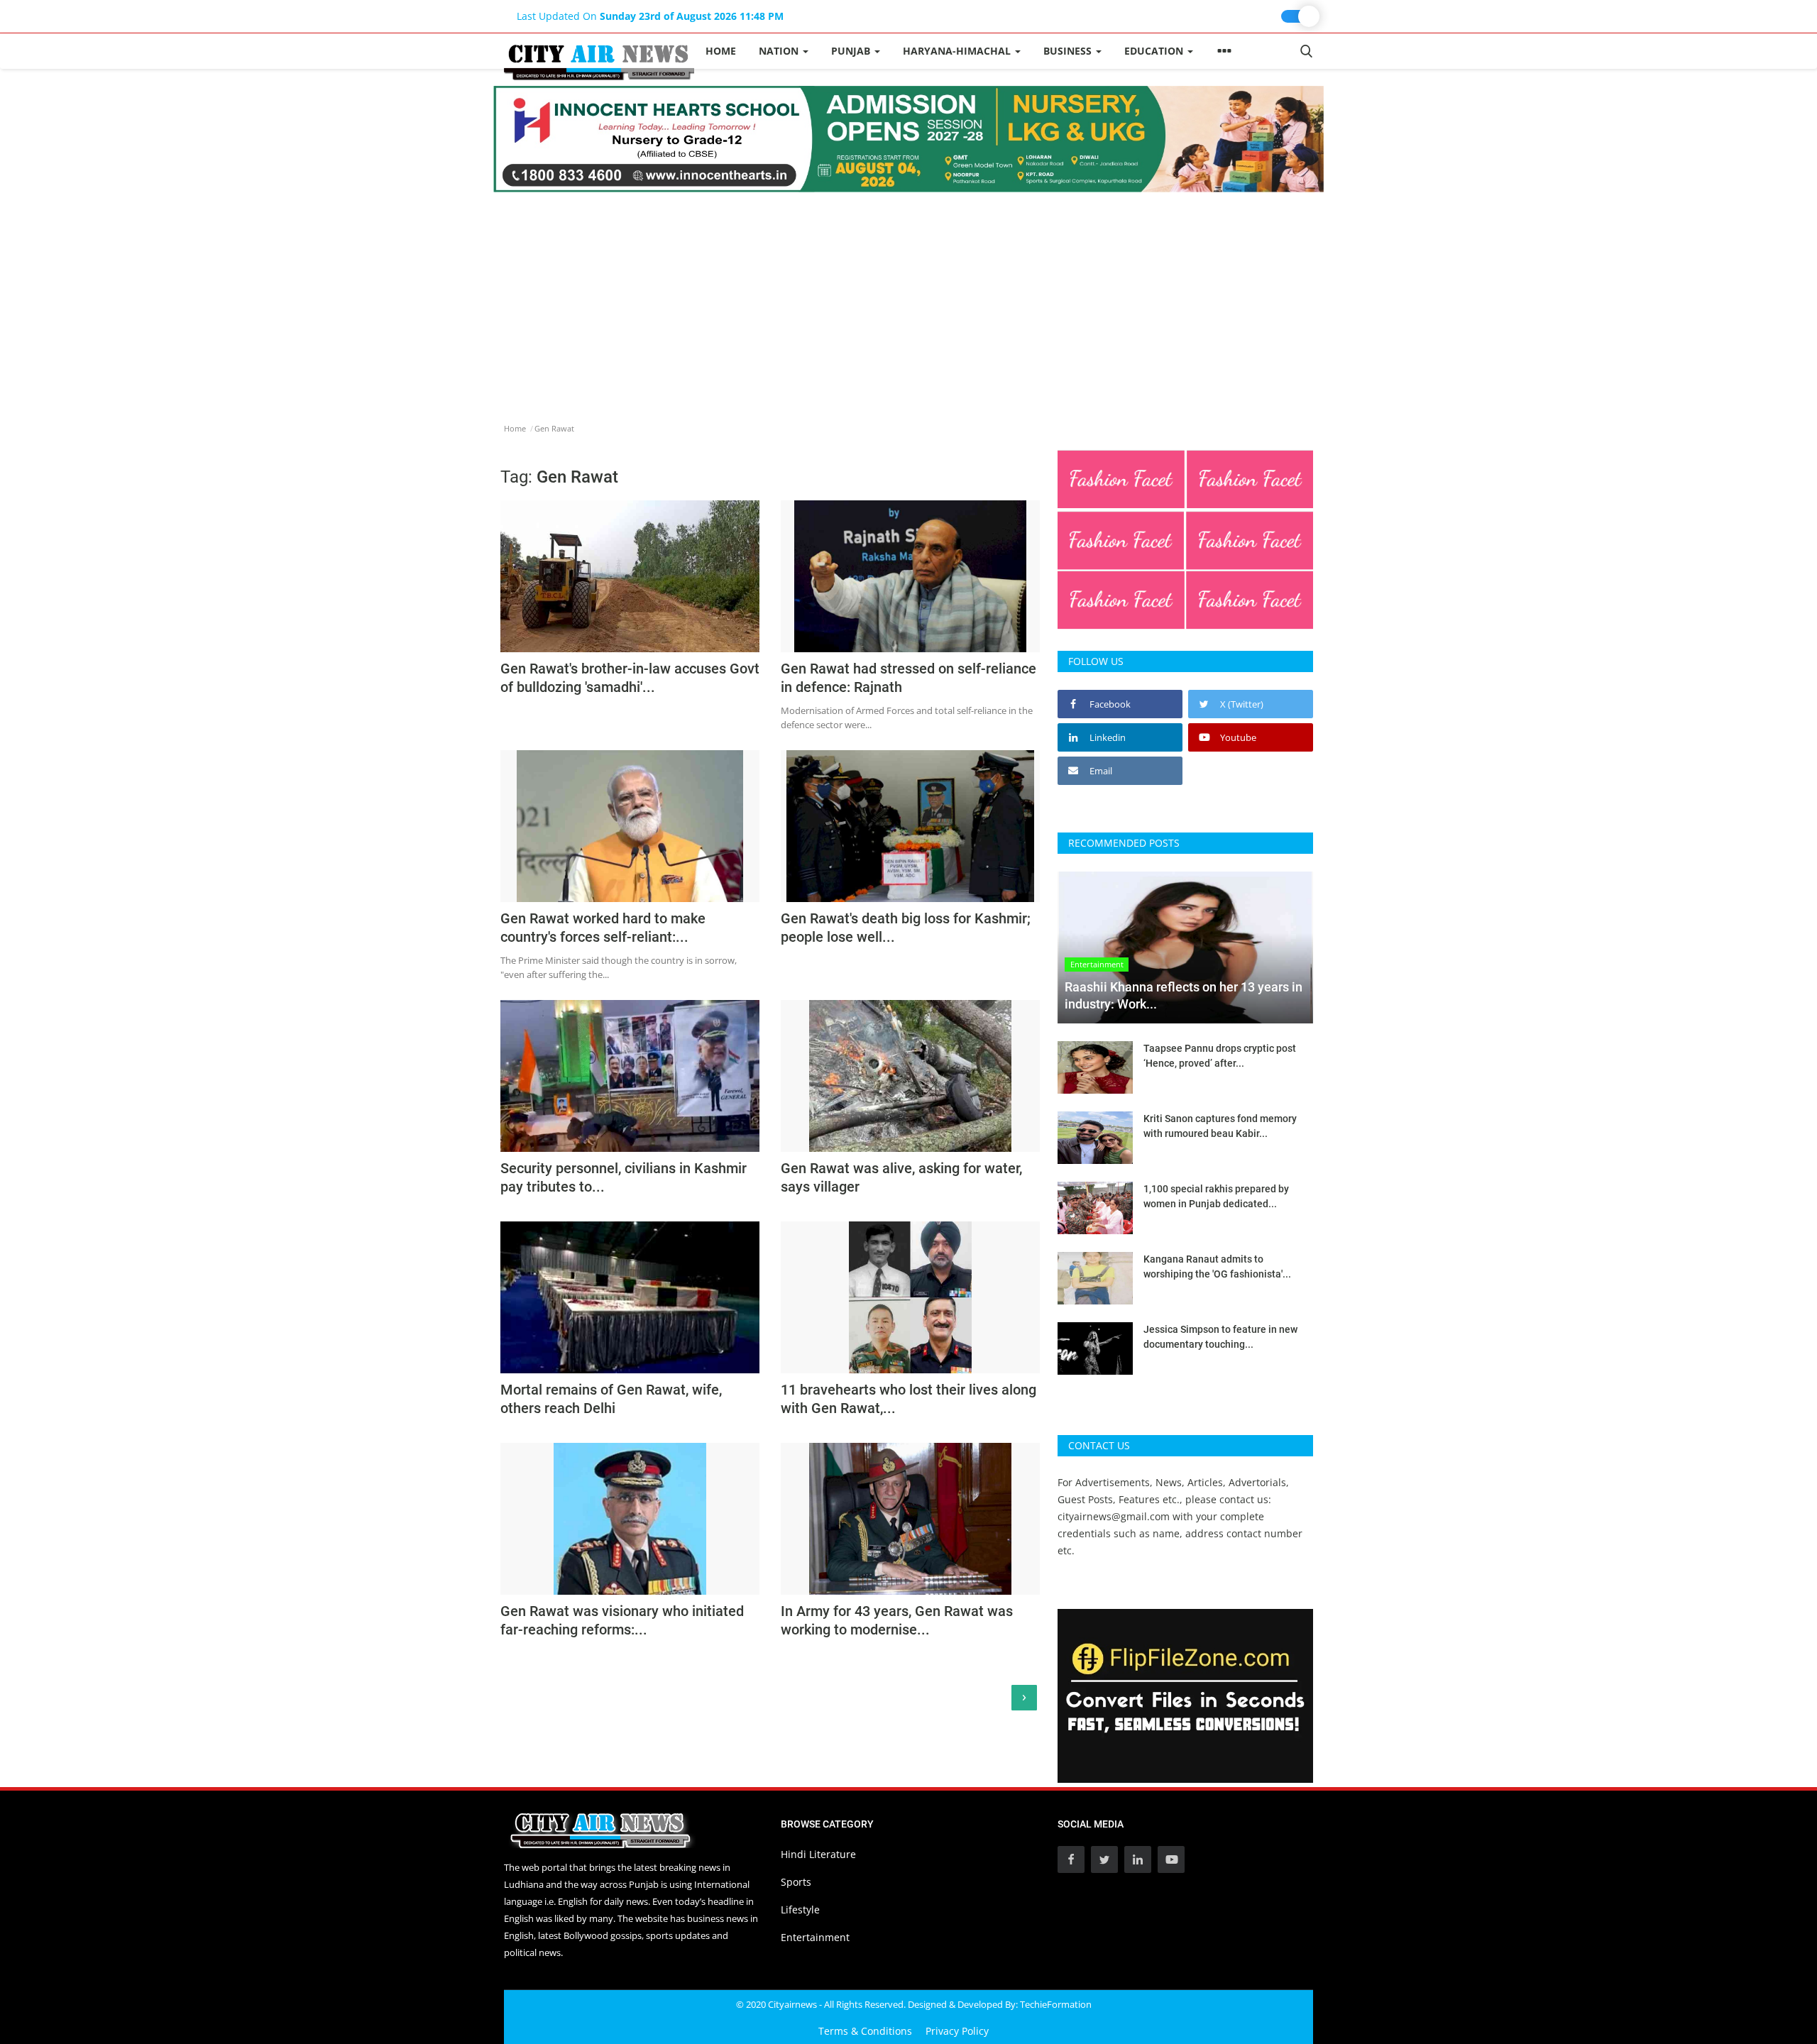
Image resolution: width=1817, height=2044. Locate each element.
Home (721, 51)
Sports (796, 1882)
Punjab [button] (852, 51)
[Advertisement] (908, 299)
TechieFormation (1056, 2004)
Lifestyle (800, 1910)
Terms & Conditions (865, 2031)
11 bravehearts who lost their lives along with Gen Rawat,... (908, 1399)
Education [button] (1155, 51)
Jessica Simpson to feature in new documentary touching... (1220, 1337)
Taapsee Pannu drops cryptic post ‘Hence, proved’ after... (1220, 1056)
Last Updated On (650, 16)
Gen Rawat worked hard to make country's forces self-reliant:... (603, 928)
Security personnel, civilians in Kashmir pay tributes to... (624, 1177)
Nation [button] (780, 51)
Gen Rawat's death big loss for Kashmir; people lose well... (906, 928)
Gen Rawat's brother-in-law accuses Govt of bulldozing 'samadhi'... (630, 678)
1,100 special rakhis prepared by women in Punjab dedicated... (1216, 1196)
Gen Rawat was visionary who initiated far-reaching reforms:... (622, 1620)
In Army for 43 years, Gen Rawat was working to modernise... (897, 1620)
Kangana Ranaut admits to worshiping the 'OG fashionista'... (1217, 1266)
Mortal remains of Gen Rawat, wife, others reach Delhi (611, 1399)
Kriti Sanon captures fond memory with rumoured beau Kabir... (1220, 1126)
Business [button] (1069, 51)
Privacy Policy (957, 2031)
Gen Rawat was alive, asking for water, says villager (901, 1177)
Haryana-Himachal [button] (958, 51)
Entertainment (815, 1937)
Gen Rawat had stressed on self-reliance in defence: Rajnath (908, 678)
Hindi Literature (818, 1854)
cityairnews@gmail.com (1114, 1516)
